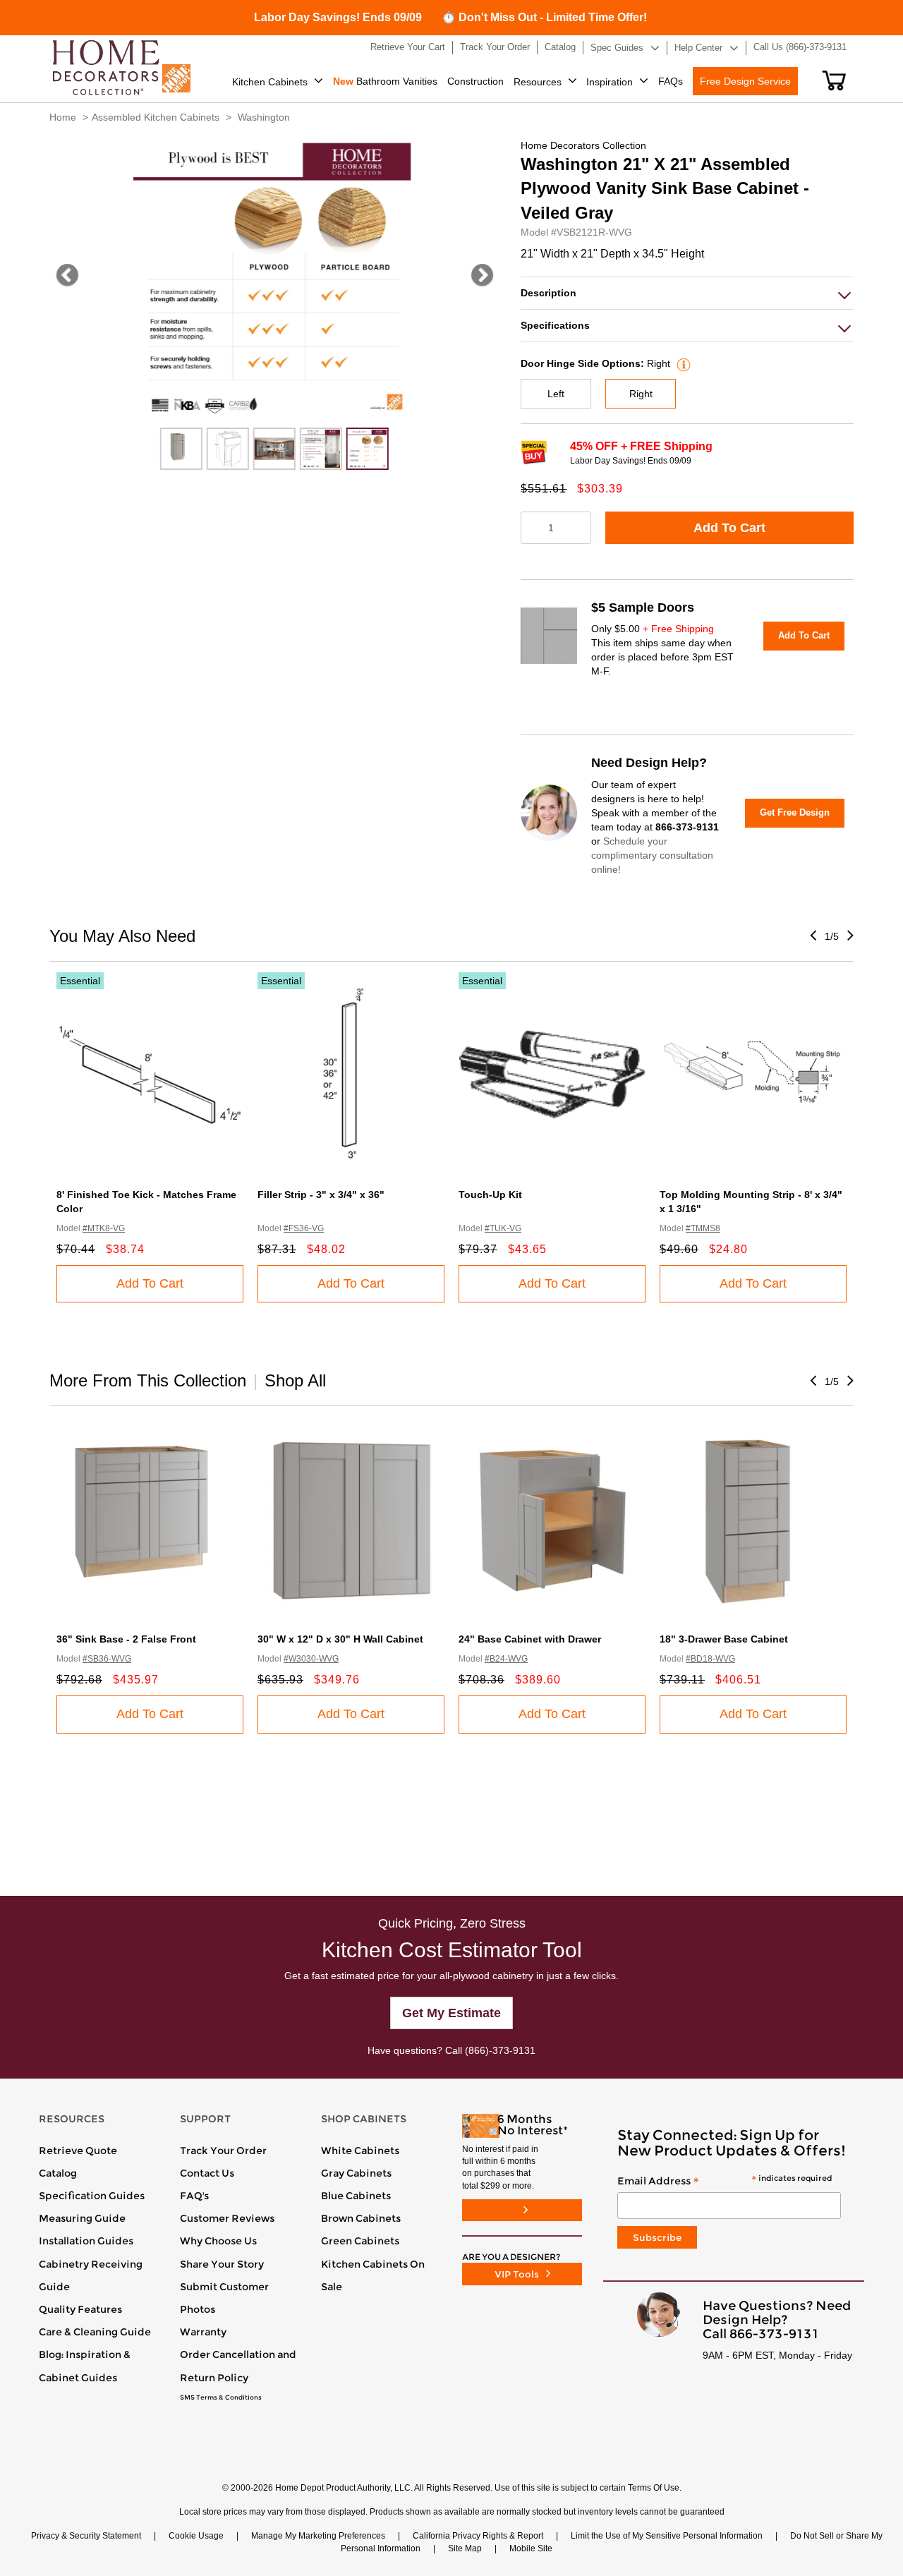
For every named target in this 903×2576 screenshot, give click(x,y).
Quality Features (80, 2309)
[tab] (687, 293)
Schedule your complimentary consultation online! (652, 855)
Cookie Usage (196, 2536)
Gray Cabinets (356, 2173)
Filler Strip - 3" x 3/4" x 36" (321, 1195)
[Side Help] (682, 363)
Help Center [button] (698, 48)
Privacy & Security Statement (86, 2536)
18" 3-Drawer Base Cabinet (724, 1639)
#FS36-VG (304, 1228)
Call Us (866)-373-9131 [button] (800, 47)
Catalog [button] (560, 47)
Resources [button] (538, 82)
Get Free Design (795, 812)
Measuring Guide (82, 2218)
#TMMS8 (703, 1228)
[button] (834, 80)
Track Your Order (223, 2151)
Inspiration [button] (610, 82)
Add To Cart (729, 528)
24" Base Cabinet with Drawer (530, 1639)
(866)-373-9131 (500, 2050)
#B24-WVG (506, 1659)
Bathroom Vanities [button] (385, 81)
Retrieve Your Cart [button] (408, 47)
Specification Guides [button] (92, 2196)
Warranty (203, 2332)
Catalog (58, 2173)
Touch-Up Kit (490, 1195)
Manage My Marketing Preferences (318, 2536)
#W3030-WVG (311, 1659)
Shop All (295, 1380)
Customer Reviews (227, 2218)
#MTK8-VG (104, 1228)
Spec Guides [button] (617, 48)
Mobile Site (531, 2548)
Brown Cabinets (361, 2218)
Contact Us (207, 2173)
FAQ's (194, 2196)
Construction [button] (475, 81)
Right (641, 394)
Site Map (465, 2548)
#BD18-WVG (710, 1659)
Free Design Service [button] (745, 81)
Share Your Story (222, 2264)
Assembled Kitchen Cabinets (156, 117)
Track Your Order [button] (495, 47)
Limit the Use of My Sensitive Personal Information (667, 2536)
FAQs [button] (671, 81)
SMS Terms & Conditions (221, 2397)
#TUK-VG (503, 1228)
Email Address (725, 2182)
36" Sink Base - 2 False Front (126, 1639)
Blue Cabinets (356, 2196)
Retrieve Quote (78, 2151)
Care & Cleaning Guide (95, 2332)
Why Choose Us (218, 2241)
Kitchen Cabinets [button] (270, 82)
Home (63, 117)
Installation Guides (86, 2241)
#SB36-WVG (107, 1659)
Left (556, 394)
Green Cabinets (360, 2241)
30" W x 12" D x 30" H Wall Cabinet (340, 1639)
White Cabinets (360, 2151)
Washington (264, 117)
